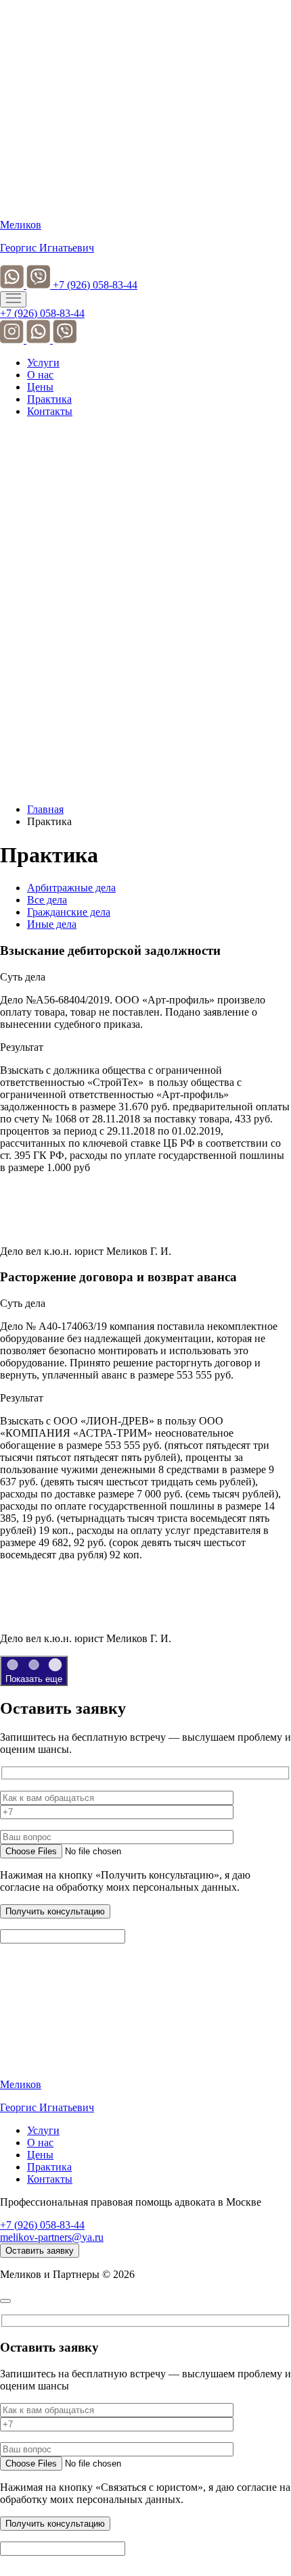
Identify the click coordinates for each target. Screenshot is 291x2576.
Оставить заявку (40, 2251)
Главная (45, 809)
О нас (40, 375)
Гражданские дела (69, 912)
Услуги (43, 363)
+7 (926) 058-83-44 (95, 285)
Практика (49, 399)
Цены (40, 387)
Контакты (50, 411)
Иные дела (52, 924)
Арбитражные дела (71, 888)
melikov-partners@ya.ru (52, 2237)
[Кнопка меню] (13, 299)
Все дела (47, 900)
